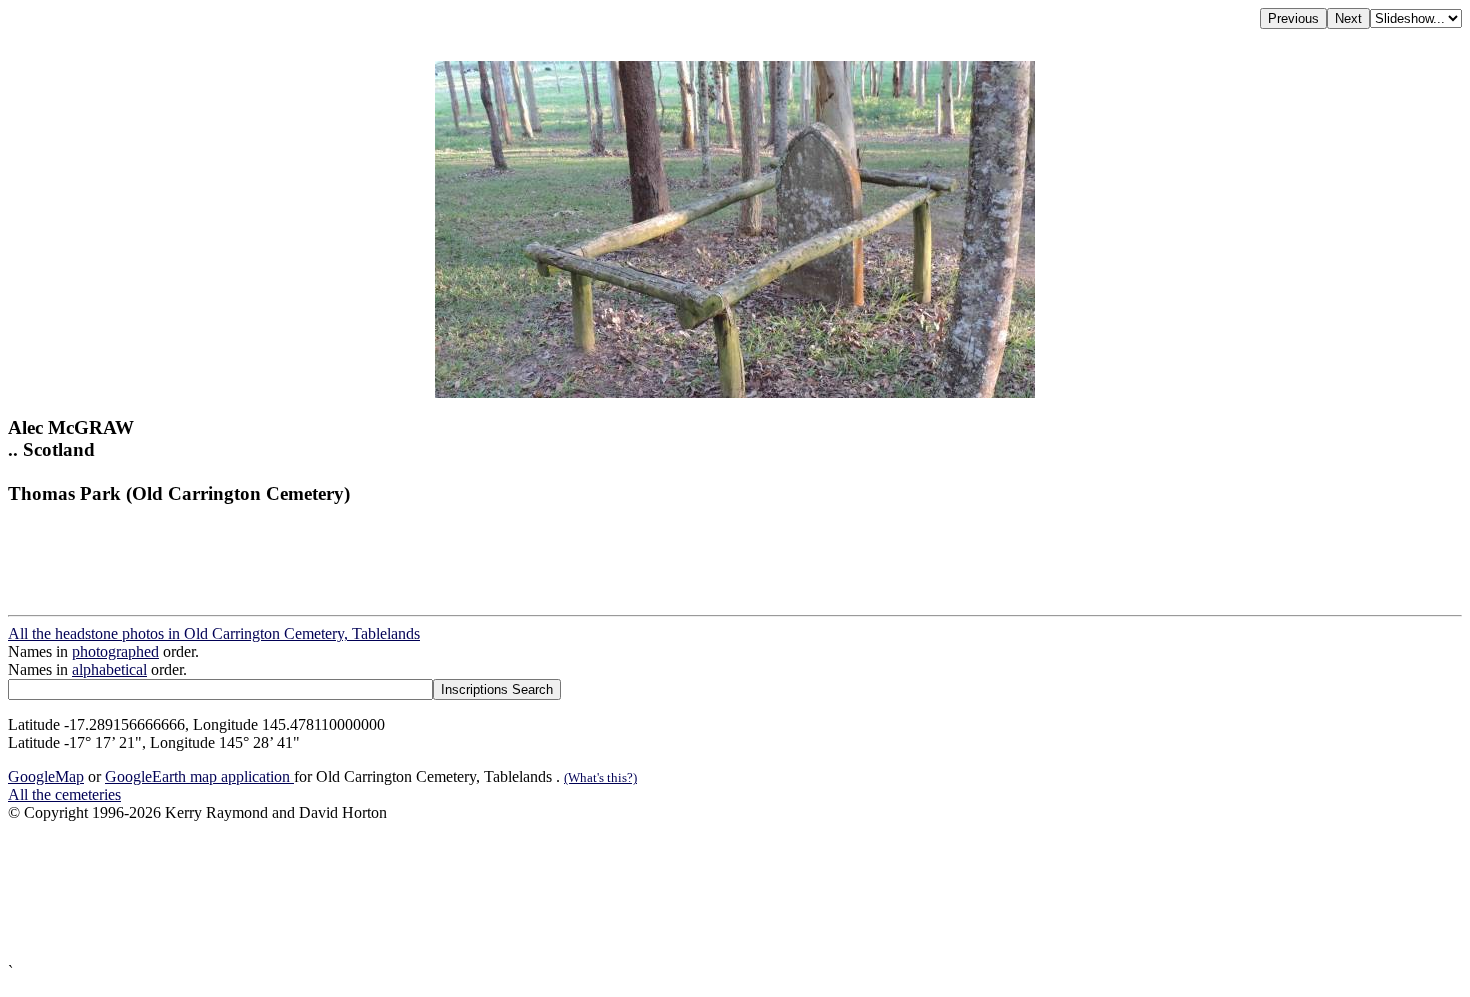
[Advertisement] (608, 892)
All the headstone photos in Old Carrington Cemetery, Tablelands (214, 633)
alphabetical (109, 669)
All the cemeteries (64, 794)
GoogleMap (46, 776)
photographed (115, 651)
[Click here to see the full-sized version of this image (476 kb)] (735, 392)
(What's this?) (600, 777)
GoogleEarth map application (199, 776)
